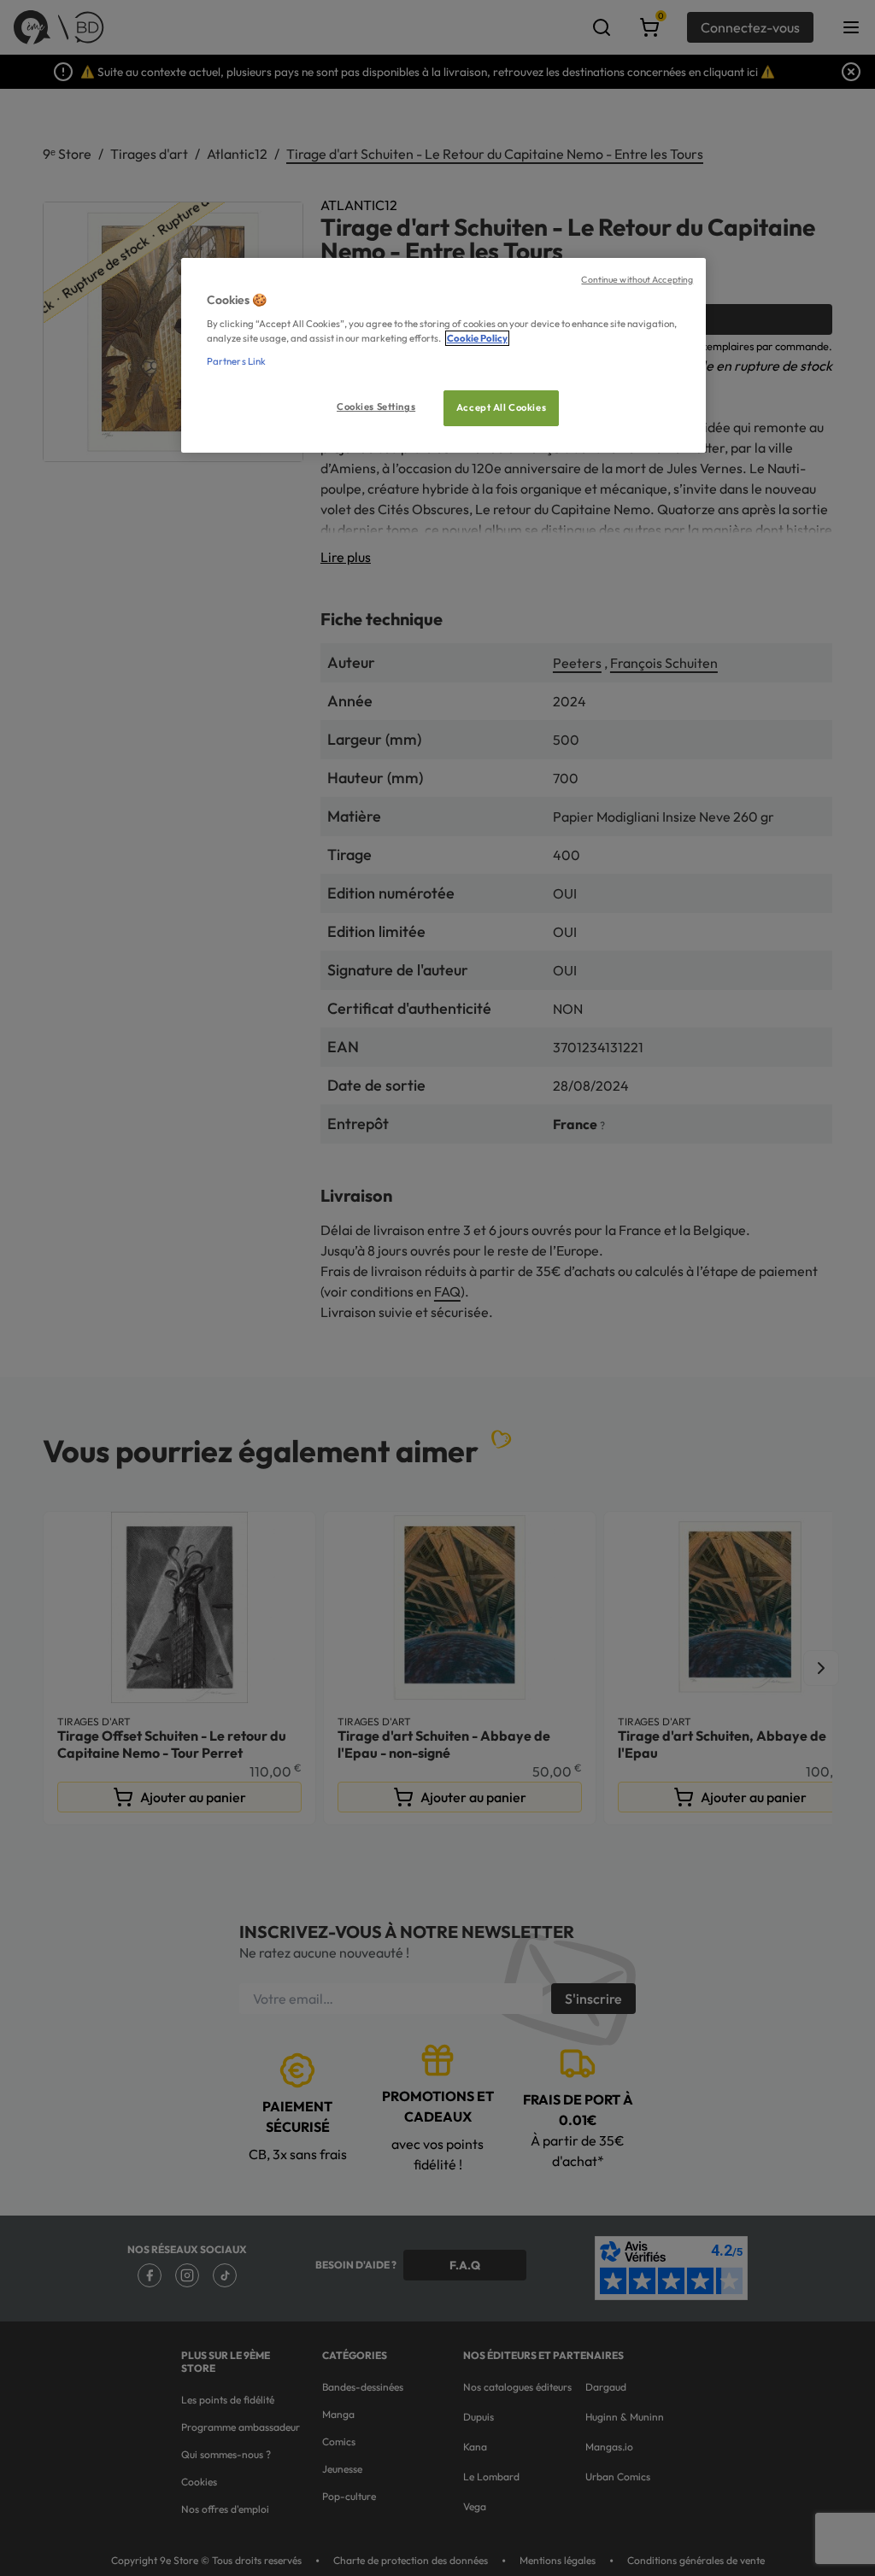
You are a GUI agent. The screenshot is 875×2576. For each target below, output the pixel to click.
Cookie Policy (477, 338)
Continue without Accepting (637, 279)
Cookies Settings (376, 407)
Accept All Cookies (501, 407)
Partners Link (236, 361)
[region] (443, 356)
